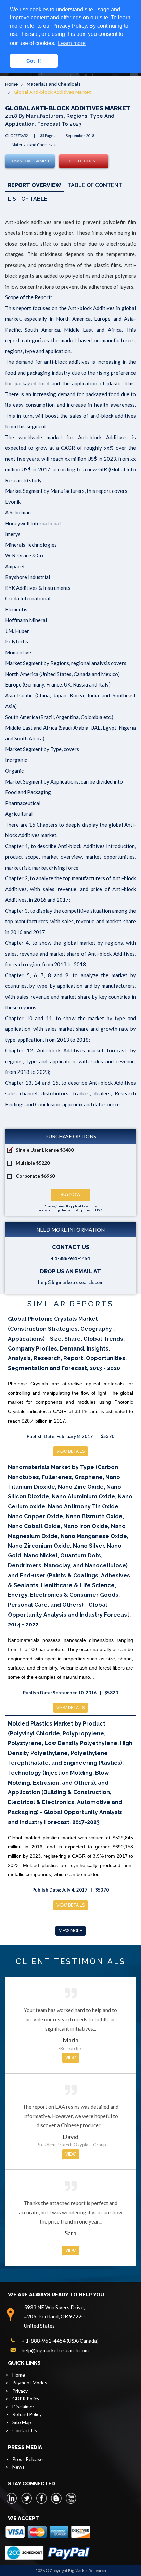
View (71, 2058)
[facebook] (41, 2498)
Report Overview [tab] (35, 185)
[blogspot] (56, 2498)
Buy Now (71, 1195)
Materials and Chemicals (54, 84)
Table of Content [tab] (95, 185)
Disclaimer (23, 2406)
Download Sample (30, 161)
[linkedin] (12, 2498)
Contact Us (25, 2430)
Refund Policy (27, 2414)
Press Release (28, 2459)
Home (12, 84)
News (18, 2467)
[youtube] (71, 2498)
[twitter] (27, 2498)
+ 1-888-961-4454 (70, 1258)
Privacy (20, 2391)
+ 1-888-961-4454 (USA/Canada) (60, 2341)
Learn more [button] (72, 43)
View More (70, 1931)
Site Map (22, 2422)
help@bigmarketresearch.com (71, 1282)
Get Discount (84, 161)
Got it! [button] (34, 61)
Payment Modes (30, 2383)
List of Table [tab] (28, 199)
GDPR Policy (26, 2399)
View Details (70, 1451)
